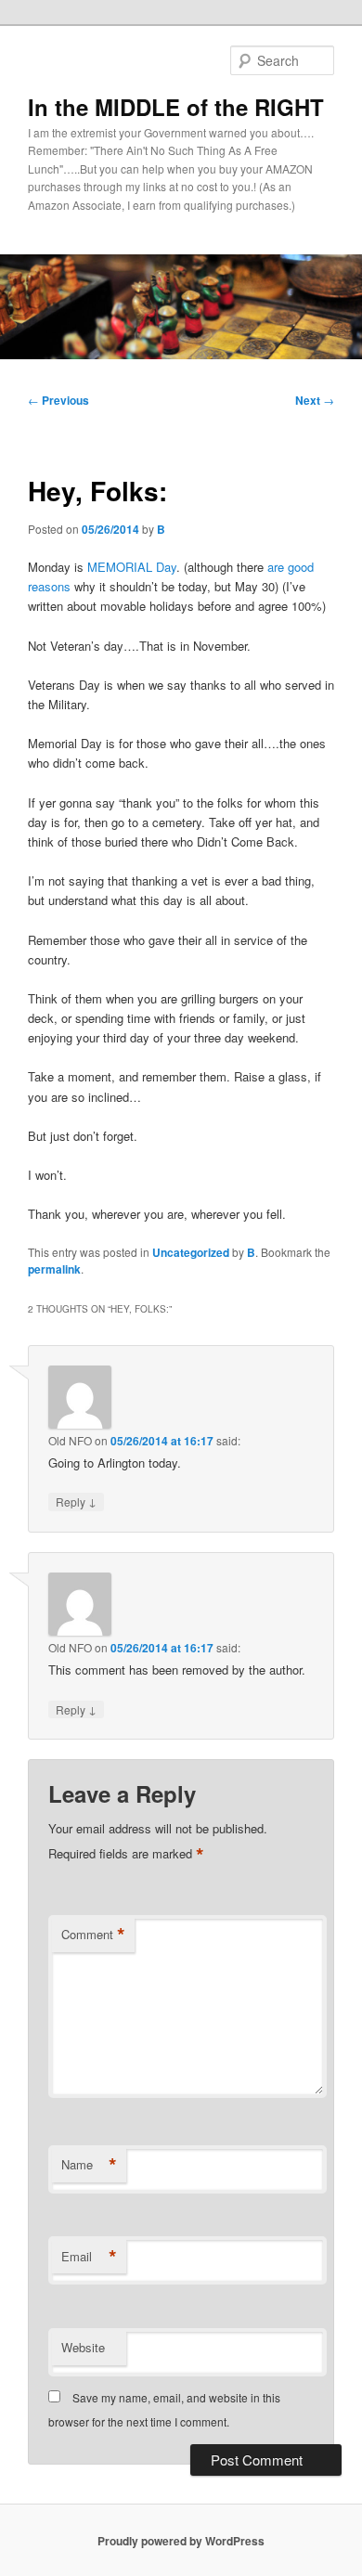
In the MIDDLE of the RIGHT (176, 107)
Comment (93, 1935)
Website (83, 2347)
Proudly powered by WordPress (181, 2541)
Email (89, 2257)
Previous (58, 400)
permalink (54, 1269)
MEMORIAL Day (130, 567)
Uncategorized (191, 1252)
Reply (76, 1501)
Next (315, 400)
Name (89, 2165)
